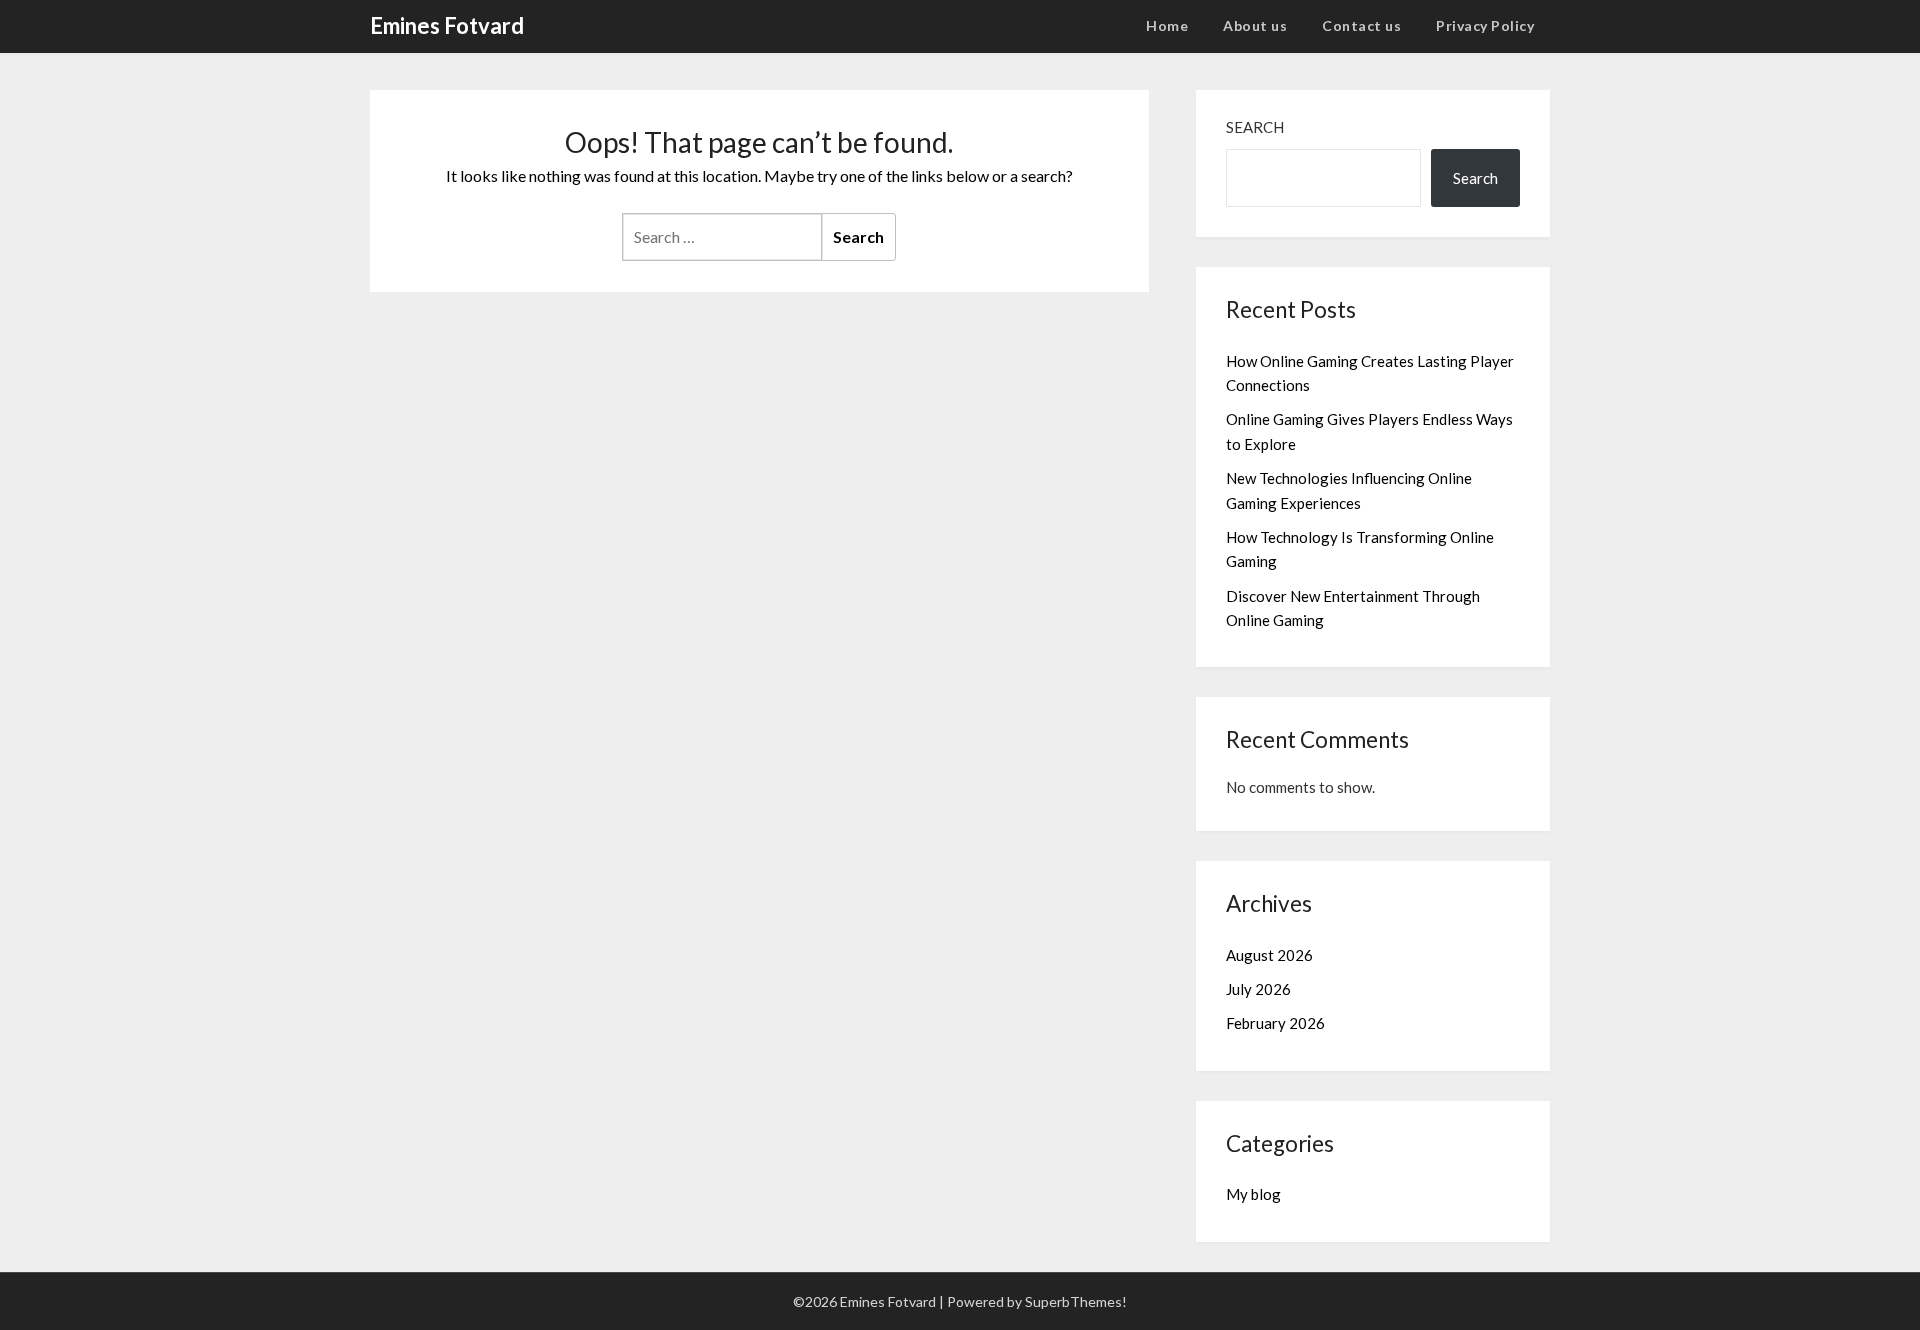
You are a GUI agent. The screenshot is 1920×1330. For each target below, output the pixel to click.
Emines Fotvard (447, 25)
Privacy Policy (1485, 25)
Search (1255, 127)
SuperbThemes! (1076, 1301)
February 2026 (1275, 1023)
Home (1167, 25)
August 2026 (1269, 955)
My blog (1253, 1194)
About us (1255, 25)
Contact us (1361, 25)
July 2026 (1258, 989)
